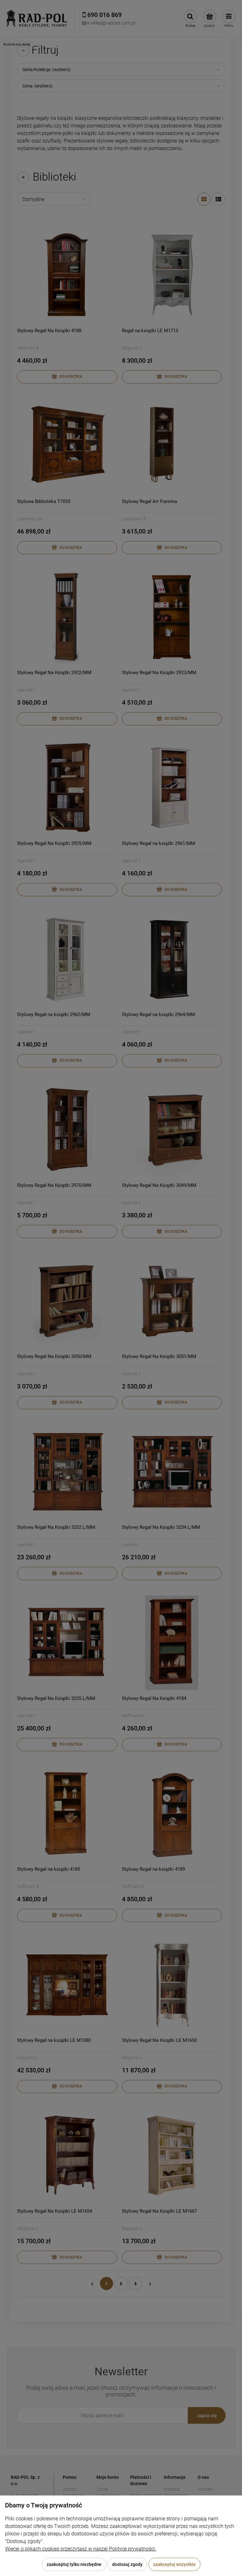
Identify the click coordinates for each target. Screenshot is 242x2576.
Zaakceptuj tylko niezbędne (74, 2564)
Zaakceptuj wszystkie (174, 2564)
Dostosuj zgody (127, 2564)
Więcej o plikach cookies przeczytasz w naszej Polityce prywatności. (81, 2549)
